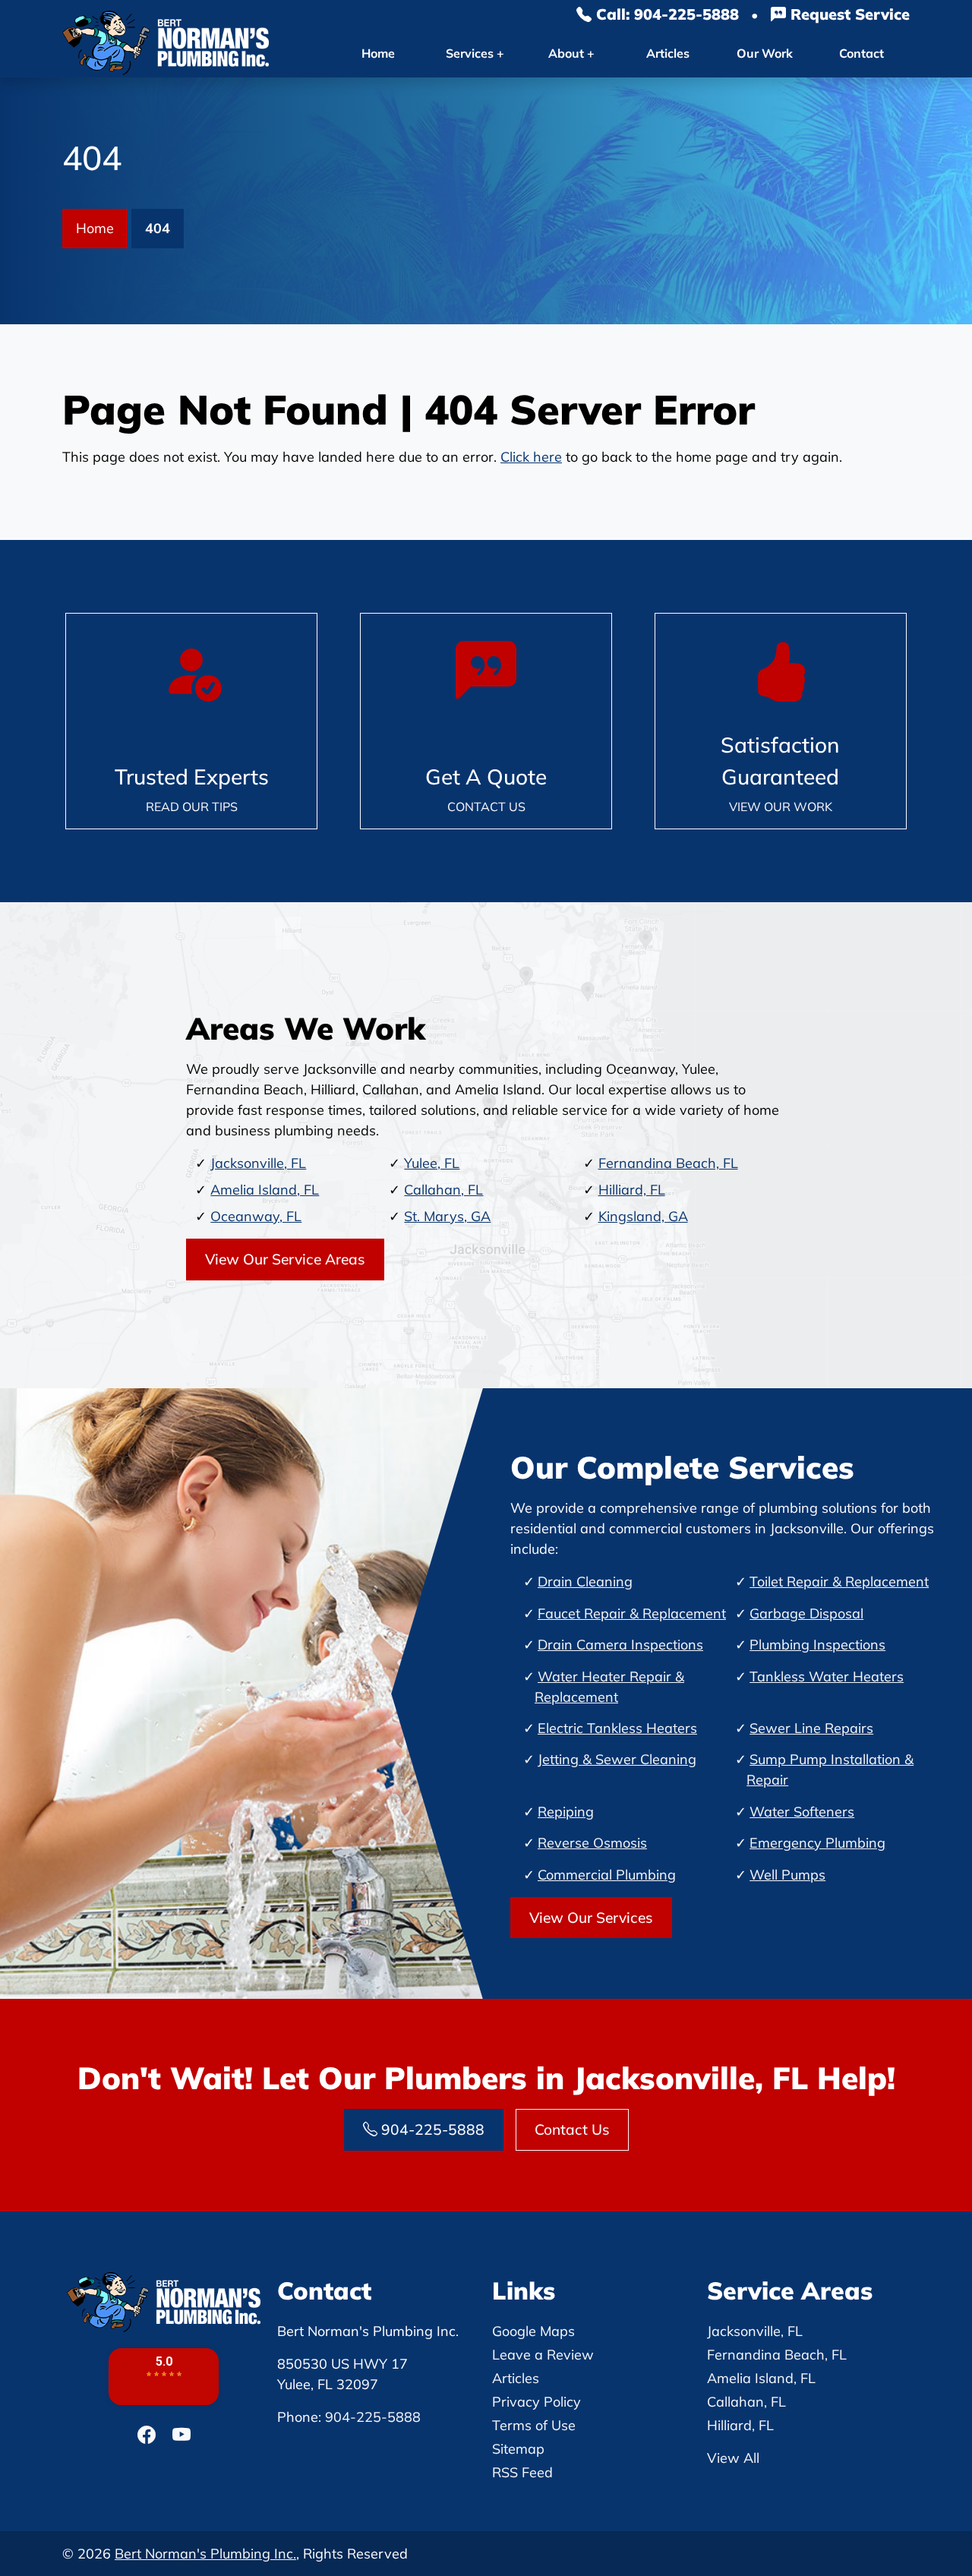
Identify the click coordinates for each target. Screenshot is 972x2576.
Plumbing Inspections (817, 1645)
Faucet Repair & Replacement (632, 1613)
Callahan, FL (443, 1190)
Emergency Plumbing (817, 1843)
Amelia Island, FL (265, 1190)
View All (733, 2458)
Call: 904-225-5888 (665, 14)
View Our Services (591, 1918)
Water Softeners (802, 1812)
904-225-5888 (431, 2129)
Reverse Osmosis (592, 1843)
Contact (862, 53)
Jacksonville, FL (258, 1163)
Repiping (566, 1812)
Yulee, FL (432, 1163)
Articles (668, 53)
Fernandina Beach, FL (668, 1163)
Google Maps (533, 2331)
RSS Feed (522, 2472)
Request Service (848, 14)
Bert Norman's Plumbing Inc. (205, 2554)
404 (158, 228)
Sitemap (518, 2449)
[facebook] (149, 2435)
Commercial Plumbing (607, 1875)
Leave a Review (543, 2355)
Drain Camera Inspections (620, 1645)
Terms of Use (534, 2425)
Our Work (765, 53)
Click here (531, 457)
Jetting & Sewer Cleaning (617, 1759)
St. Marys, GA (447, 1216)
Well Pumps (787, 1875)
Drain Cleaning (585, 1582)
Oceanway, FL (256, 1216)
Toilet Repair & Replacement (839, 1582)
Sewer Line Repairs (811, 1728)
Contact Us (572, 2129)
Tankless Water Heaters (827, 1676)
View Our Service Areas (285, 1259)
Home (378, 53)
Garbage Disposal (806, 1613)
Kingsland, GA (643, 1216)
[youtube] (181, 2435)
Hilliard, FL (632, 1190)
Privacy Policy (536, 2402)
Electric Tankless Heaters (617, 1728)
